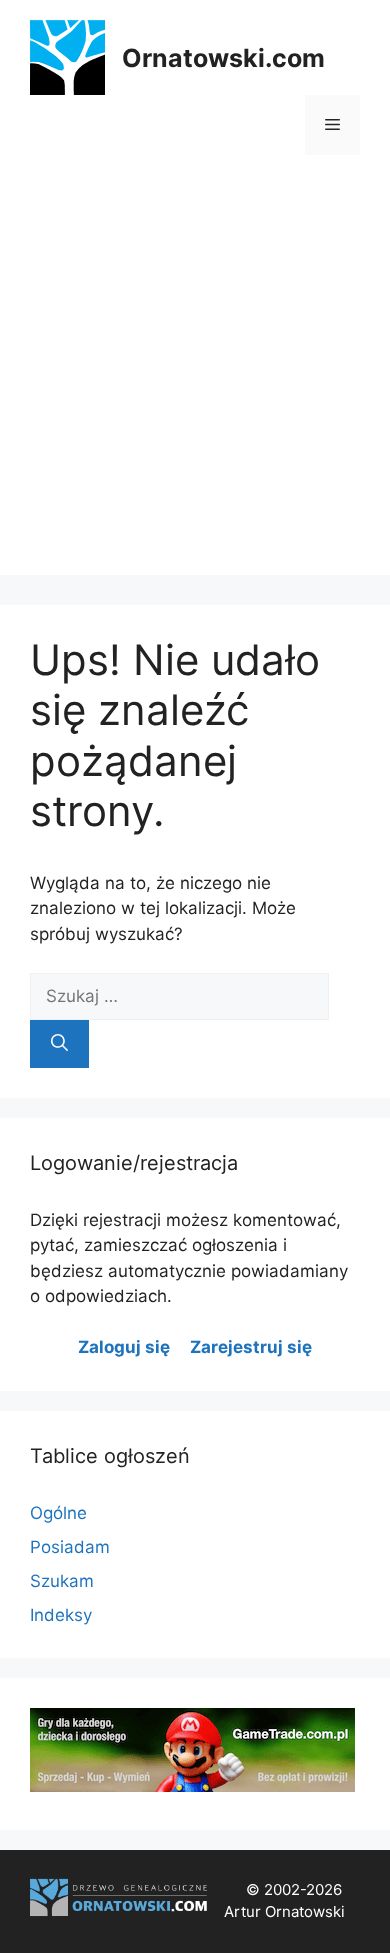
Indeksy (61, 1615)
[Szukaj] (59, 1044)
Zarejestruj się (251, 1347)
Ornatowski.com (223, 58)
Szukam (62, 1581)
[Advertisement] (195, 380)
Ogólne (58, 1513)
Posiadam (70, 1547)
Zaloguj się (124, 1347)
